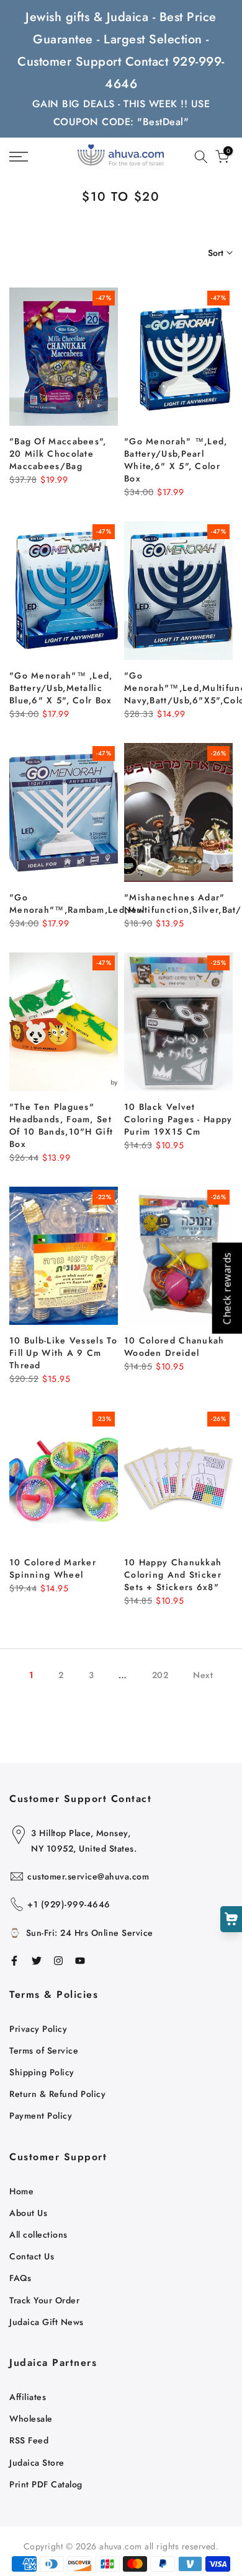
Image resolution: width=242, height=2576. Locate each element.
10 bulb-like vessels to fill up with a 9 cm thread (63, 1353)
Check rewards (226, 1288)
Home (21, 2191)
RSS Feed (29, 2440)
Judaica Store (37, 2463)
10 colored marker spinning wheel (53, 1568)
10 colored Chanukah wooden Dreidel (174, 1347)
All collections (38, 2235)
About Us (28, 2213)
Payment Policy (41, 2116)
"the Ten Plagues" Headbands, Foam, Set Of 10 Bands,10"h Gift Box (61, 1125)
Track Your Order (44, 2300)
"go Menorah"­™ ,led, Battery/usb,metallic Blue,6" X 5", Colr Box (61, 688)
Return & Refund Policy (57, 2094)
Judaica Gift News (47, 2322)
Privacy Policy (38, 2029)
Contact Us (32, 2256)
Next (203, 1675)
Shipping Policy (42, 2072)
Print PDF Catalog (46, 2484)
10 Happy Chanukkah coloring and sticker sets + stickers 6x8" (173, 1575)
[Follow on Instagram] (58, 1961)
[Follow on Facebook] (14, 1961)
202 (160, 1675)
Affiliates (28, 2397)
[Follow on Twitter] (37, 1961)
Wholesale (31, 2419)
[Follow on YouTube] (80, 1961)
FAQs (20, 2278)
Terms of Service (44, 2051)
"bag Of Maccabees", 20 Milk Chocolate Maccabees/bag (58, 454)
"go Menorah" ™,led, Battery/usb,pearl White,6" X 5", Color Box (176, 460)
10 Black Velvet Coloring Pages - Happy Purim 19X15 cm (178, 1119)
